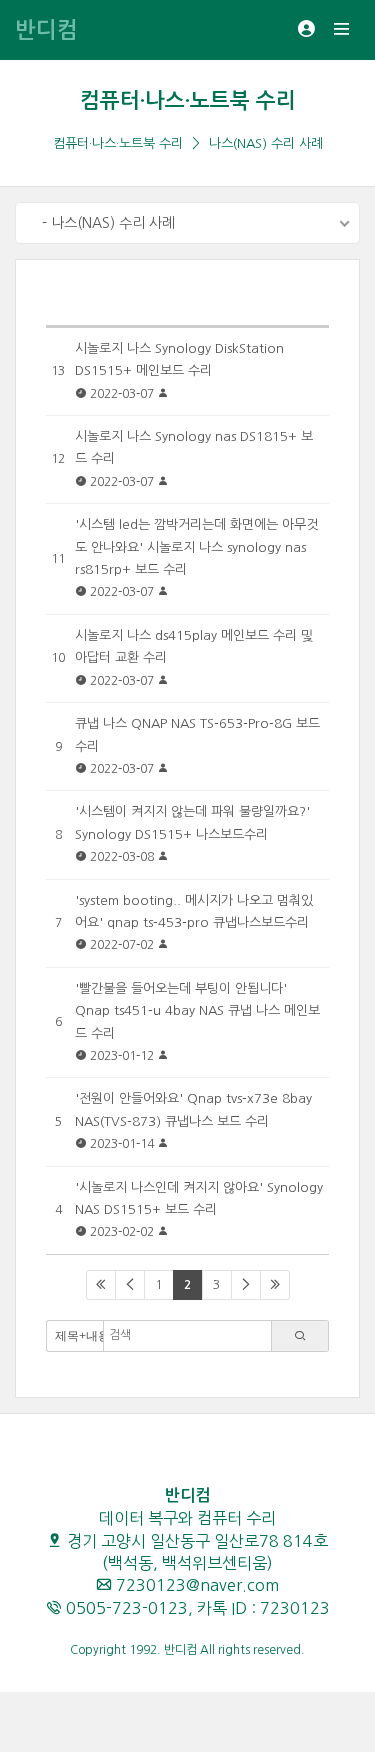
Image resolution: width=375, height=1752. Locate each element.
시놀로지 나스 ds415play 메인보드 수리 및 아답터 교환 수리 (194, 646)
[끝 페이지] (275, 1285)
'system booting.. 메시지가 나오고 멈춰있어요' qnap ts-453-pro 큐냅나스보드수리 (194, 911)
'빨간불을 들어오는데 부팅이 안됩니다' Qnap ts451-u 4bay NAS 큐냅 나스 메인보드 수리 (197, 1011)
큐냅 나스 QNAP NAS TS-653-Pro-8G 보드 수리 (197, 734)
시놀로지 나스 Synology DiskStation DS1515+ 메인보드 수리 (179, 359)
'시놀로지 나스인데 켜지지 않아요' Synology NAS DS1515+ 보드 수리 (199, 1198)
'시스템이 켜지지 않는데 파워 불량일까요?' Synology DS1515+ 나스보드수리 (192, 822)
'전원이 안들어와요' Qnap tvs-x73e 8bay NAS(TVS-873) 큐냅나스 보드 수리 (193, 1109)
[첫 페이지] (101, 1285)
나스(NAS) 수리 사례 (266, 143)
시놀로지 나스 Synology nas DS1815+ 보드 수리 (194, 447)
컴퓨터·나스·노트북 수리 (188, 100)
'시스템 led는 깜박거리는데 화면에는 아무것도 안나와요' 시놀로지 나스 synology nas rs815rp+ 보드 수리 (196, 547)
